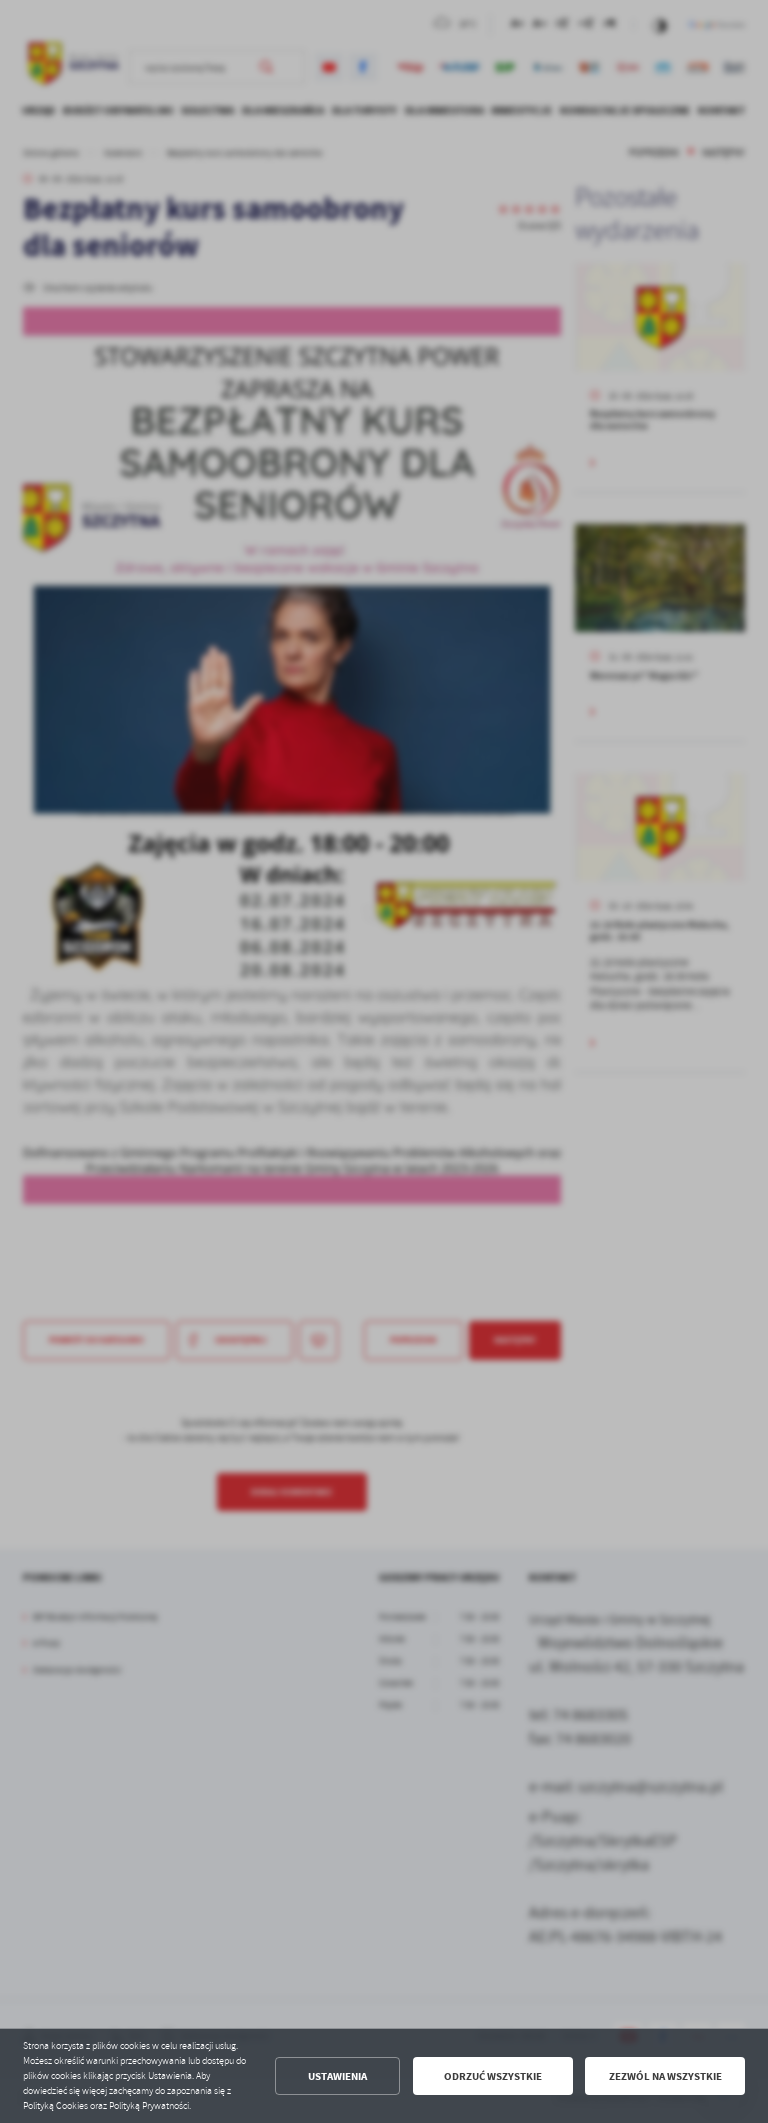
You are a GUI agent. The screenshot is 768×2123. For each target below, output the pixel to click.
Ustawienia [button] (337, 2076)
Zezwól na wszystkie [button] (665, 2076)
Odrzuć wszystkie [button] (493, 2076)
